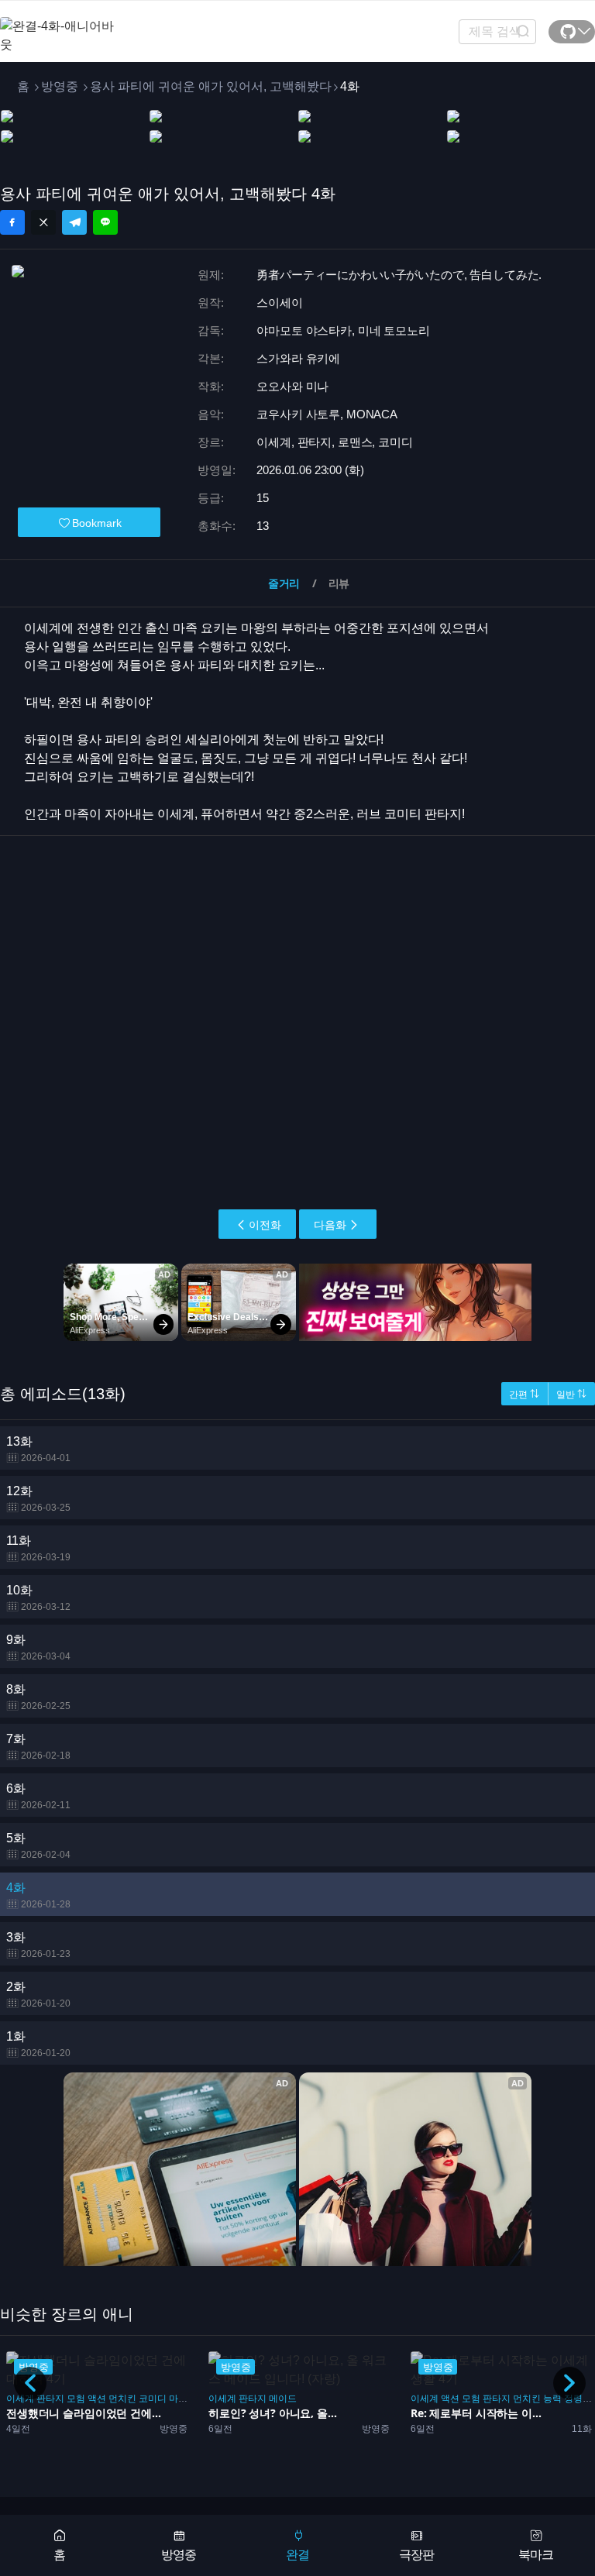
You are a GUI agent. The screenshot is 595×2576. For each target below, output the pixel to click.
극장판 (416, 2555)
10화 (38, 1598)
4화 (38, 1895)
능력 (552, 2399)
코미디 (153, 2399)
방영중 (60, 86)
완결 (297, 2555)
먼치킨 (122, 2399)
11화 (38, 1548)
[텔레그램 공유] (74, 222)
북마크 (536, 2555)
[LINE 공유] (105, 222)
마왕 (178, 2399)
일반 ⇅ (571, 1395)
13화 (38, 1449)
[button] (569, 2383)
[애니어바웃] (62, 26)
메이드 (283, 2399)
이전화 (265, 1225)
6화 (38, 1796)
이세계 (20, 2399)
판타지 (50, 2399)
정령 (573, 2399)
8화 (38, 1697)
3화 (38, 1945)
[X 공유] (43, 222)
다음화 (330, 1225)
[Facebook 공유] (12, 222)
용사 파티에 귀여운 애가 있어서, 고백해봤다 (211, 86)
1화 (38, 2044)
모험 (76, 2399)
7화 (38, 1747)
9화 (38, 1647)
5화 (38, 1846)
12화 (38, 1499)
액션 (97, 2399)
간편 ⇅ (524, 1395)
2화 (38, 1995)
